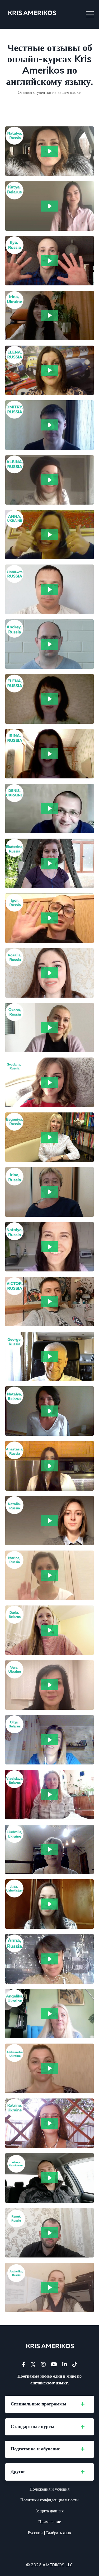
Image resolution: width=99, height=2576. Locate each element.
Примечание (50, 2522)
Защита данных (50, 2511)
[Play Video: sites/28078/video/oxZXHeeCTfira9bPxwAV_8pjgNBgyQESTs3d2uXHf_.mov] (50, 1575)
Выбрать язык (59, 2533)
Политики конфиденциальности (49, 2500)
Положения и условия (49, 2489)
